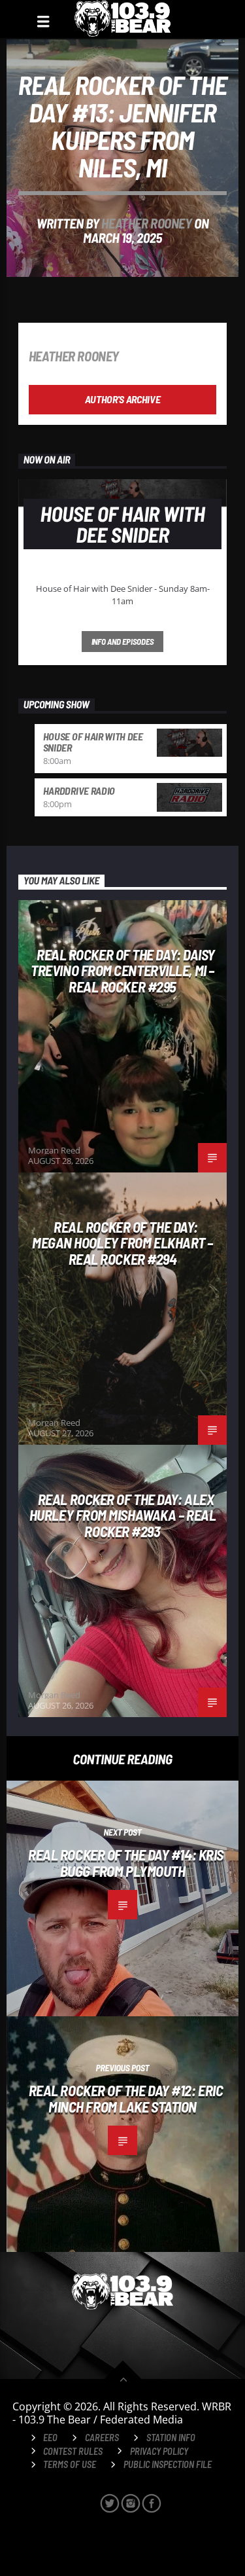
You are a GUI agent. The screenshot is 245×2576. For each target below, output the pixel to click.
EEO (50, 2438)
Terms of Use (70, 2464)
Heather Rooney (146, 223)
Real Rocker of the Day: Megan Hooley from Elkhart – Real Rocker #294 (122, 1243)
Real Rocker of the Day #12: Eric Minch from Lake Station (126, 2098)
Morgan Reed (54, 1150)
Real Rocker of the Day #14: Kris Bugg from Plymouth (126, 1863)
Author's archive (123, 399)
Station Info (171, 2438)
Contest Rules (73, 2451)
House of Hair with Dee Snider (93, 742)
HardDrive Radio (79, 790)
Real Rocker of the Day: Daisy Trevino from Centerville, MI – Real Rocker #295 (123, 971)
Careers (102, 2438)
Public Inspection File (168, 2464)
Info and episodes (123, 642)
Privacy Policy (159, 2451)
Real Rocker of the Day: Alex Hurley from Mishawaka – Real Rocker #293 (122, 1515)
